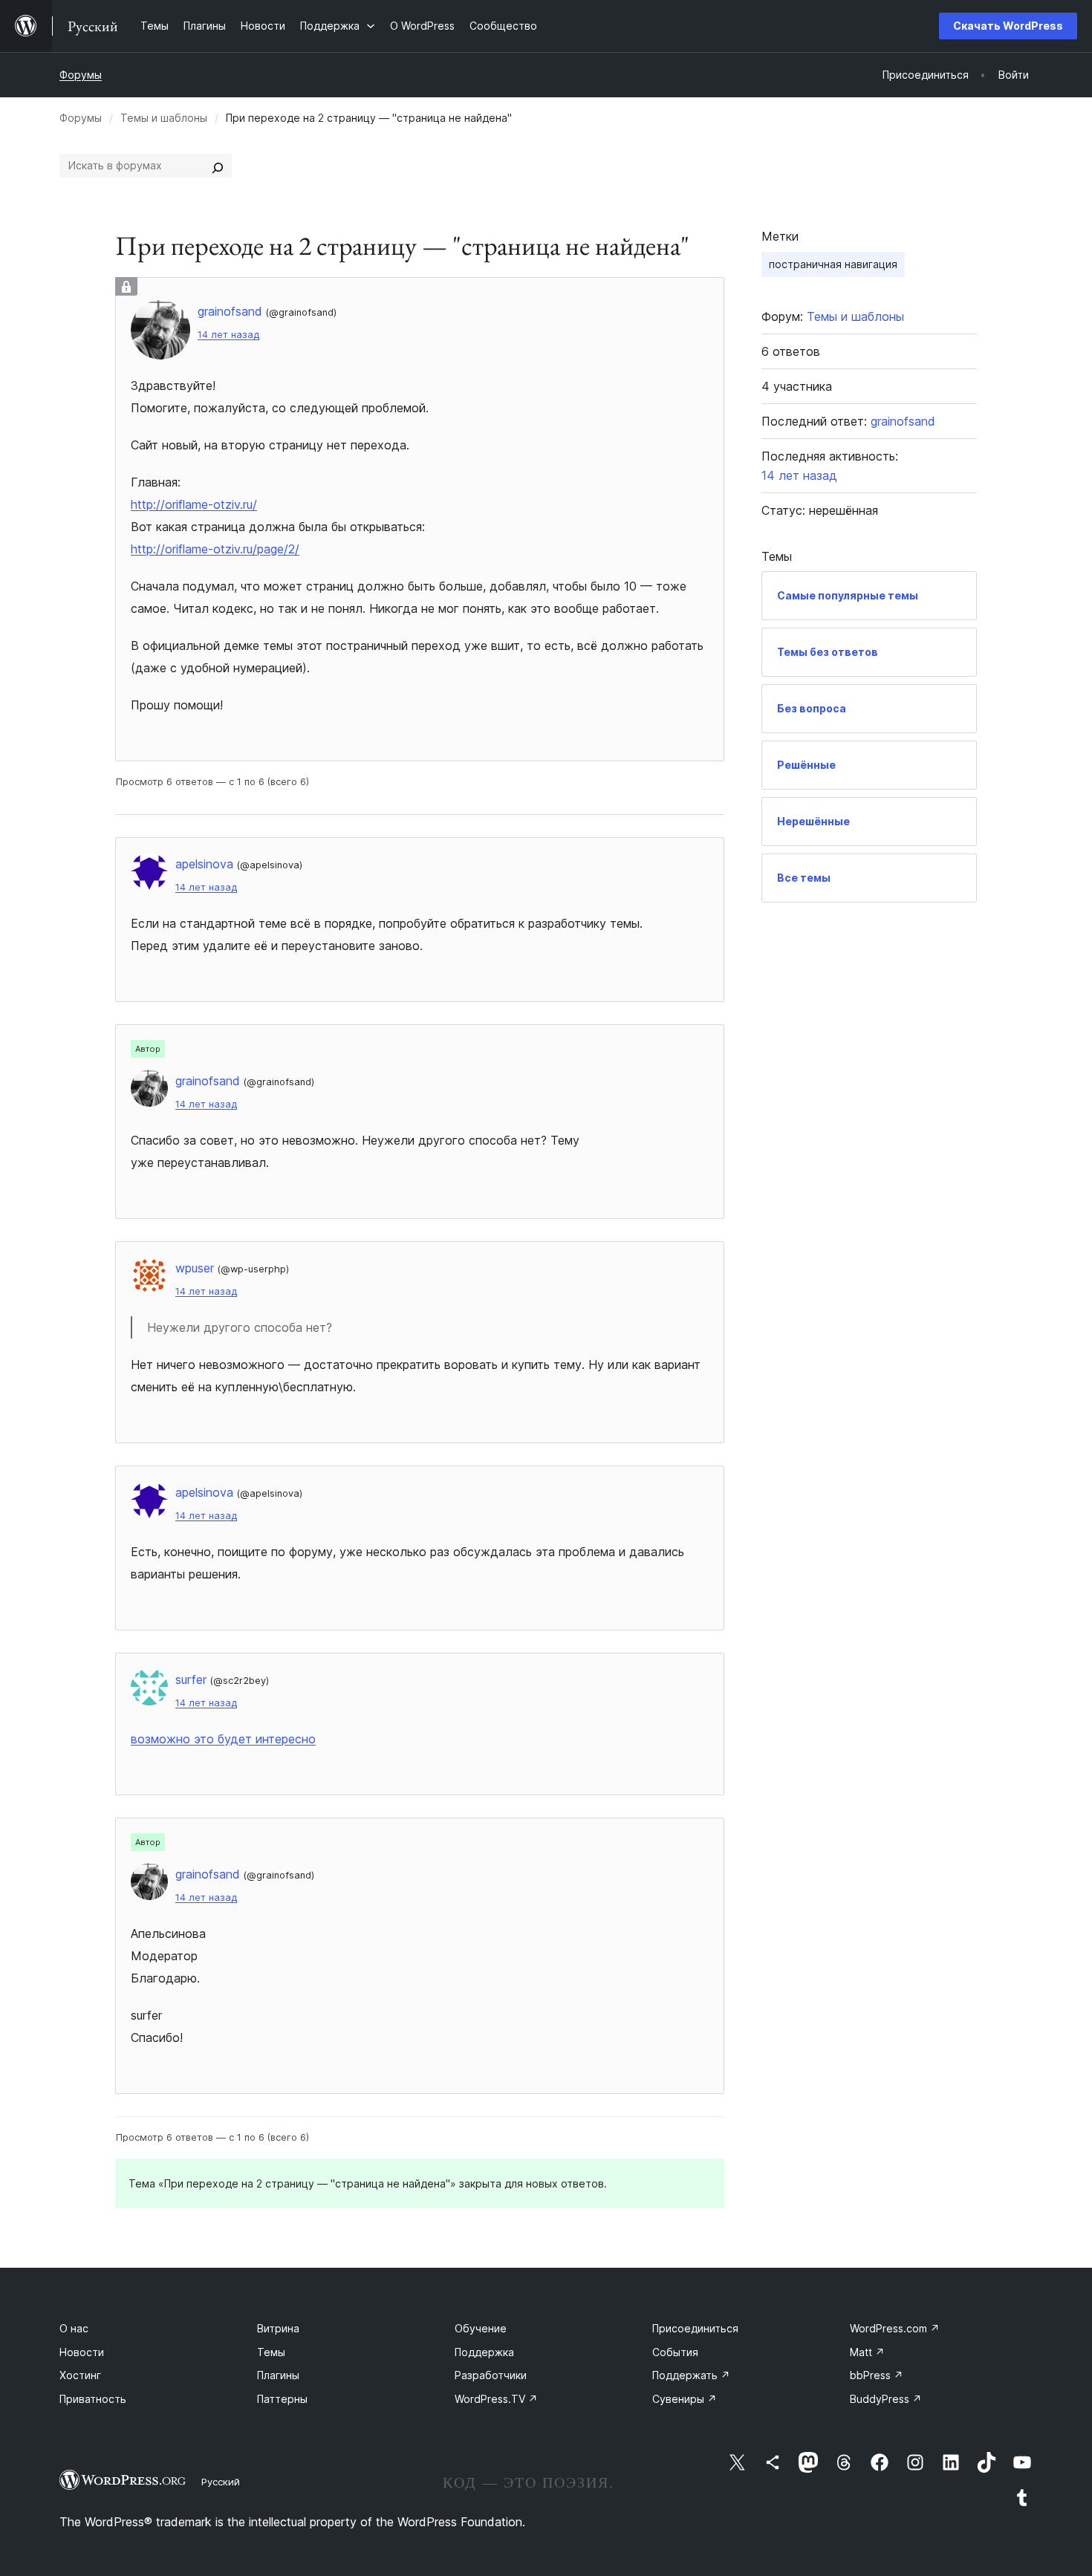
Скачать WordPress (1008, 26)
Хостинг (80, 2375)
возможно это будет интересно (223, 1739)
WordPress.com (895, 2328)
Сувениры (685, 2399)
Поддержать (691, 2375)
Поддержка (484, 2352)
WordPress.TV (496, 2399)
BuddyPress (886, 2399)
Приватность (93, 2399)
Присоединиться (695, 2328)
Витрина (278, 2328)
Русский (221, 2482)
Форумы (81, 75)
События (675, 2352)
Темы (271, 2352)
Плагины (278, 2375)
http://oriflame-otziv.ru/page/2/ (215, 549)
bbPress (877, 2375)
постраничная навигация (833, 264)
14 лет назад (228, 335)
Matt (867, 2352)
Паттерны (282, 2399)
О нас (74, 2328)
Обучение (481, 2328)
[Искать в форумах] (218, 166)
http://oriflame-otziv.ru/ (194, 504)
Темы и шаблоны (164, 118)
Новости (82, 2352)
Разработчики (491, 2375)
